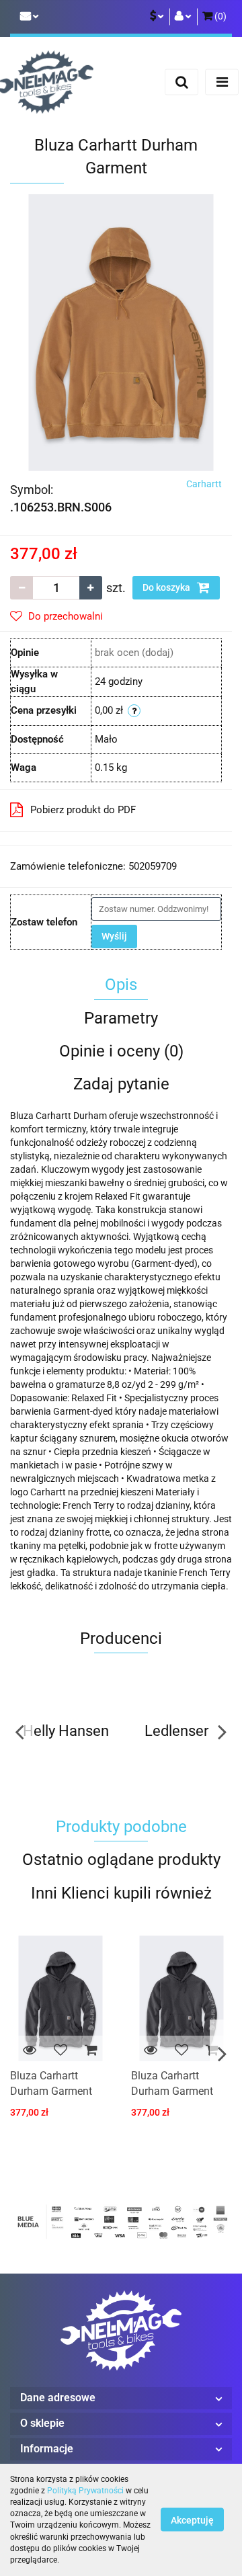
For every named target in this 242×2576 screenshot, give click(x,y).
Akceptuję (192, 2520)
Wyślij (114, 936)
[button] (214, 17)
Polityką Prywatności (85, 2491)
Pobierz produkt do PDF (83, 810)
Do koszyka (167, 587)
